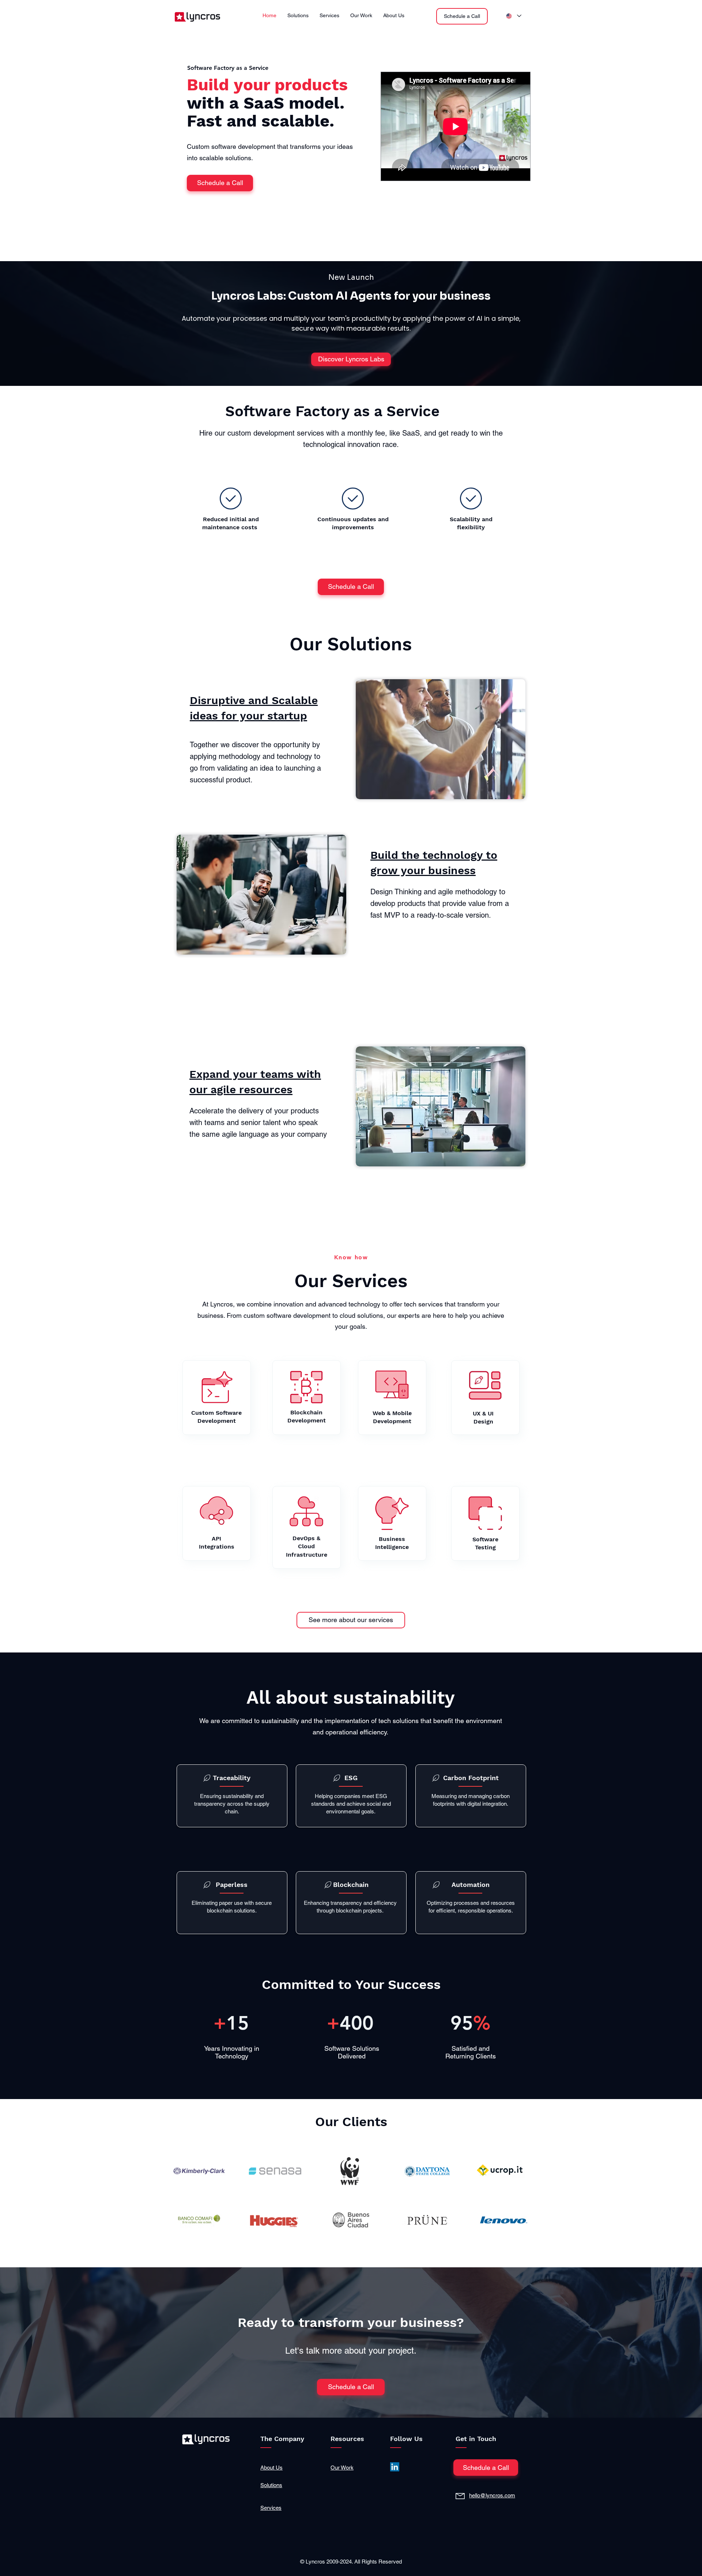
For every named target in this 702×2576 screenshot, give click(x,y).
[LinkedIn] (395, 2467)
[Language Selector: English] (514, 16)
